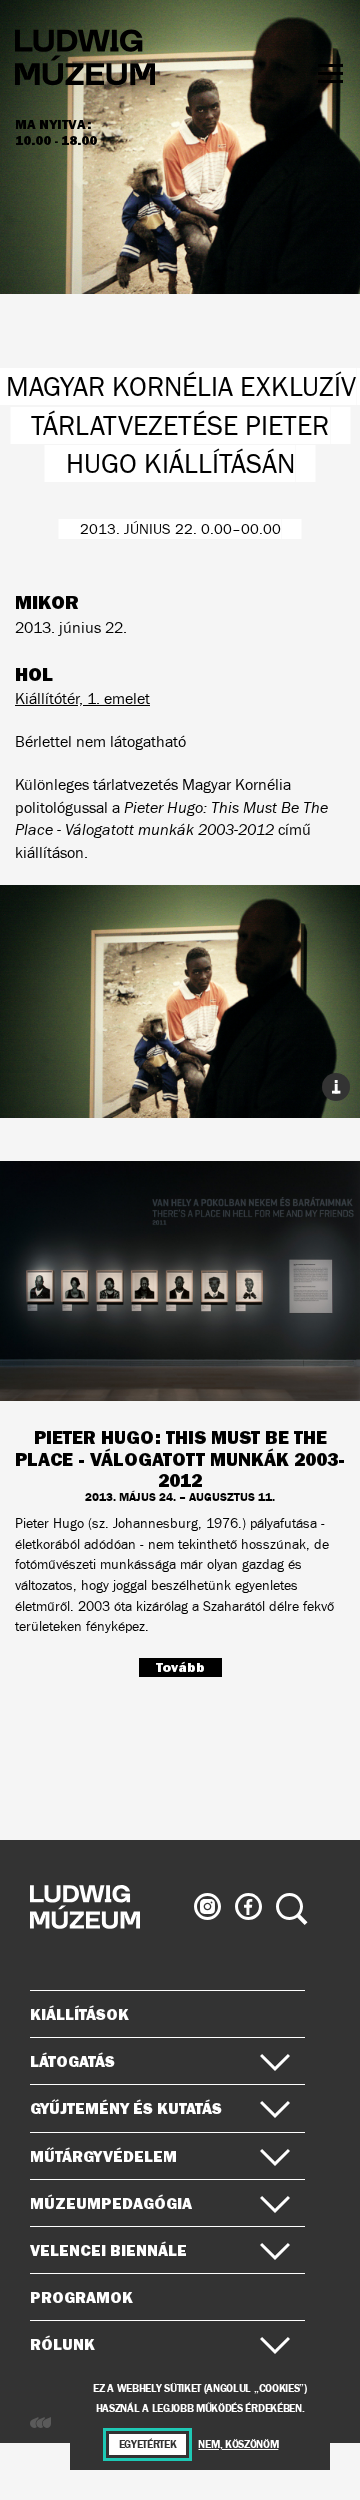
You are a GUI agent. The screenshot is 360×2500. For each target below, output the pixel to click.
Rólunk (62, 2344)
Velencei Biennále (108, 2250)
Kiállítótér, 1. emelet (82, 698)
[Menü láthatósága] (330, 73)
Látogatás (72, 2061)
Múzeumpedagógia (111, 2203)
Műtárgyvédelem (103, 2156)
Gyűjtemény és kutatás (126, 2108)
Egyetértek (148, 2444)
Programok (81, 2297)
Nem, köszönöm (238, 2444)
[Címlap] (85, 60)
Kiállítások (79, 2014)
